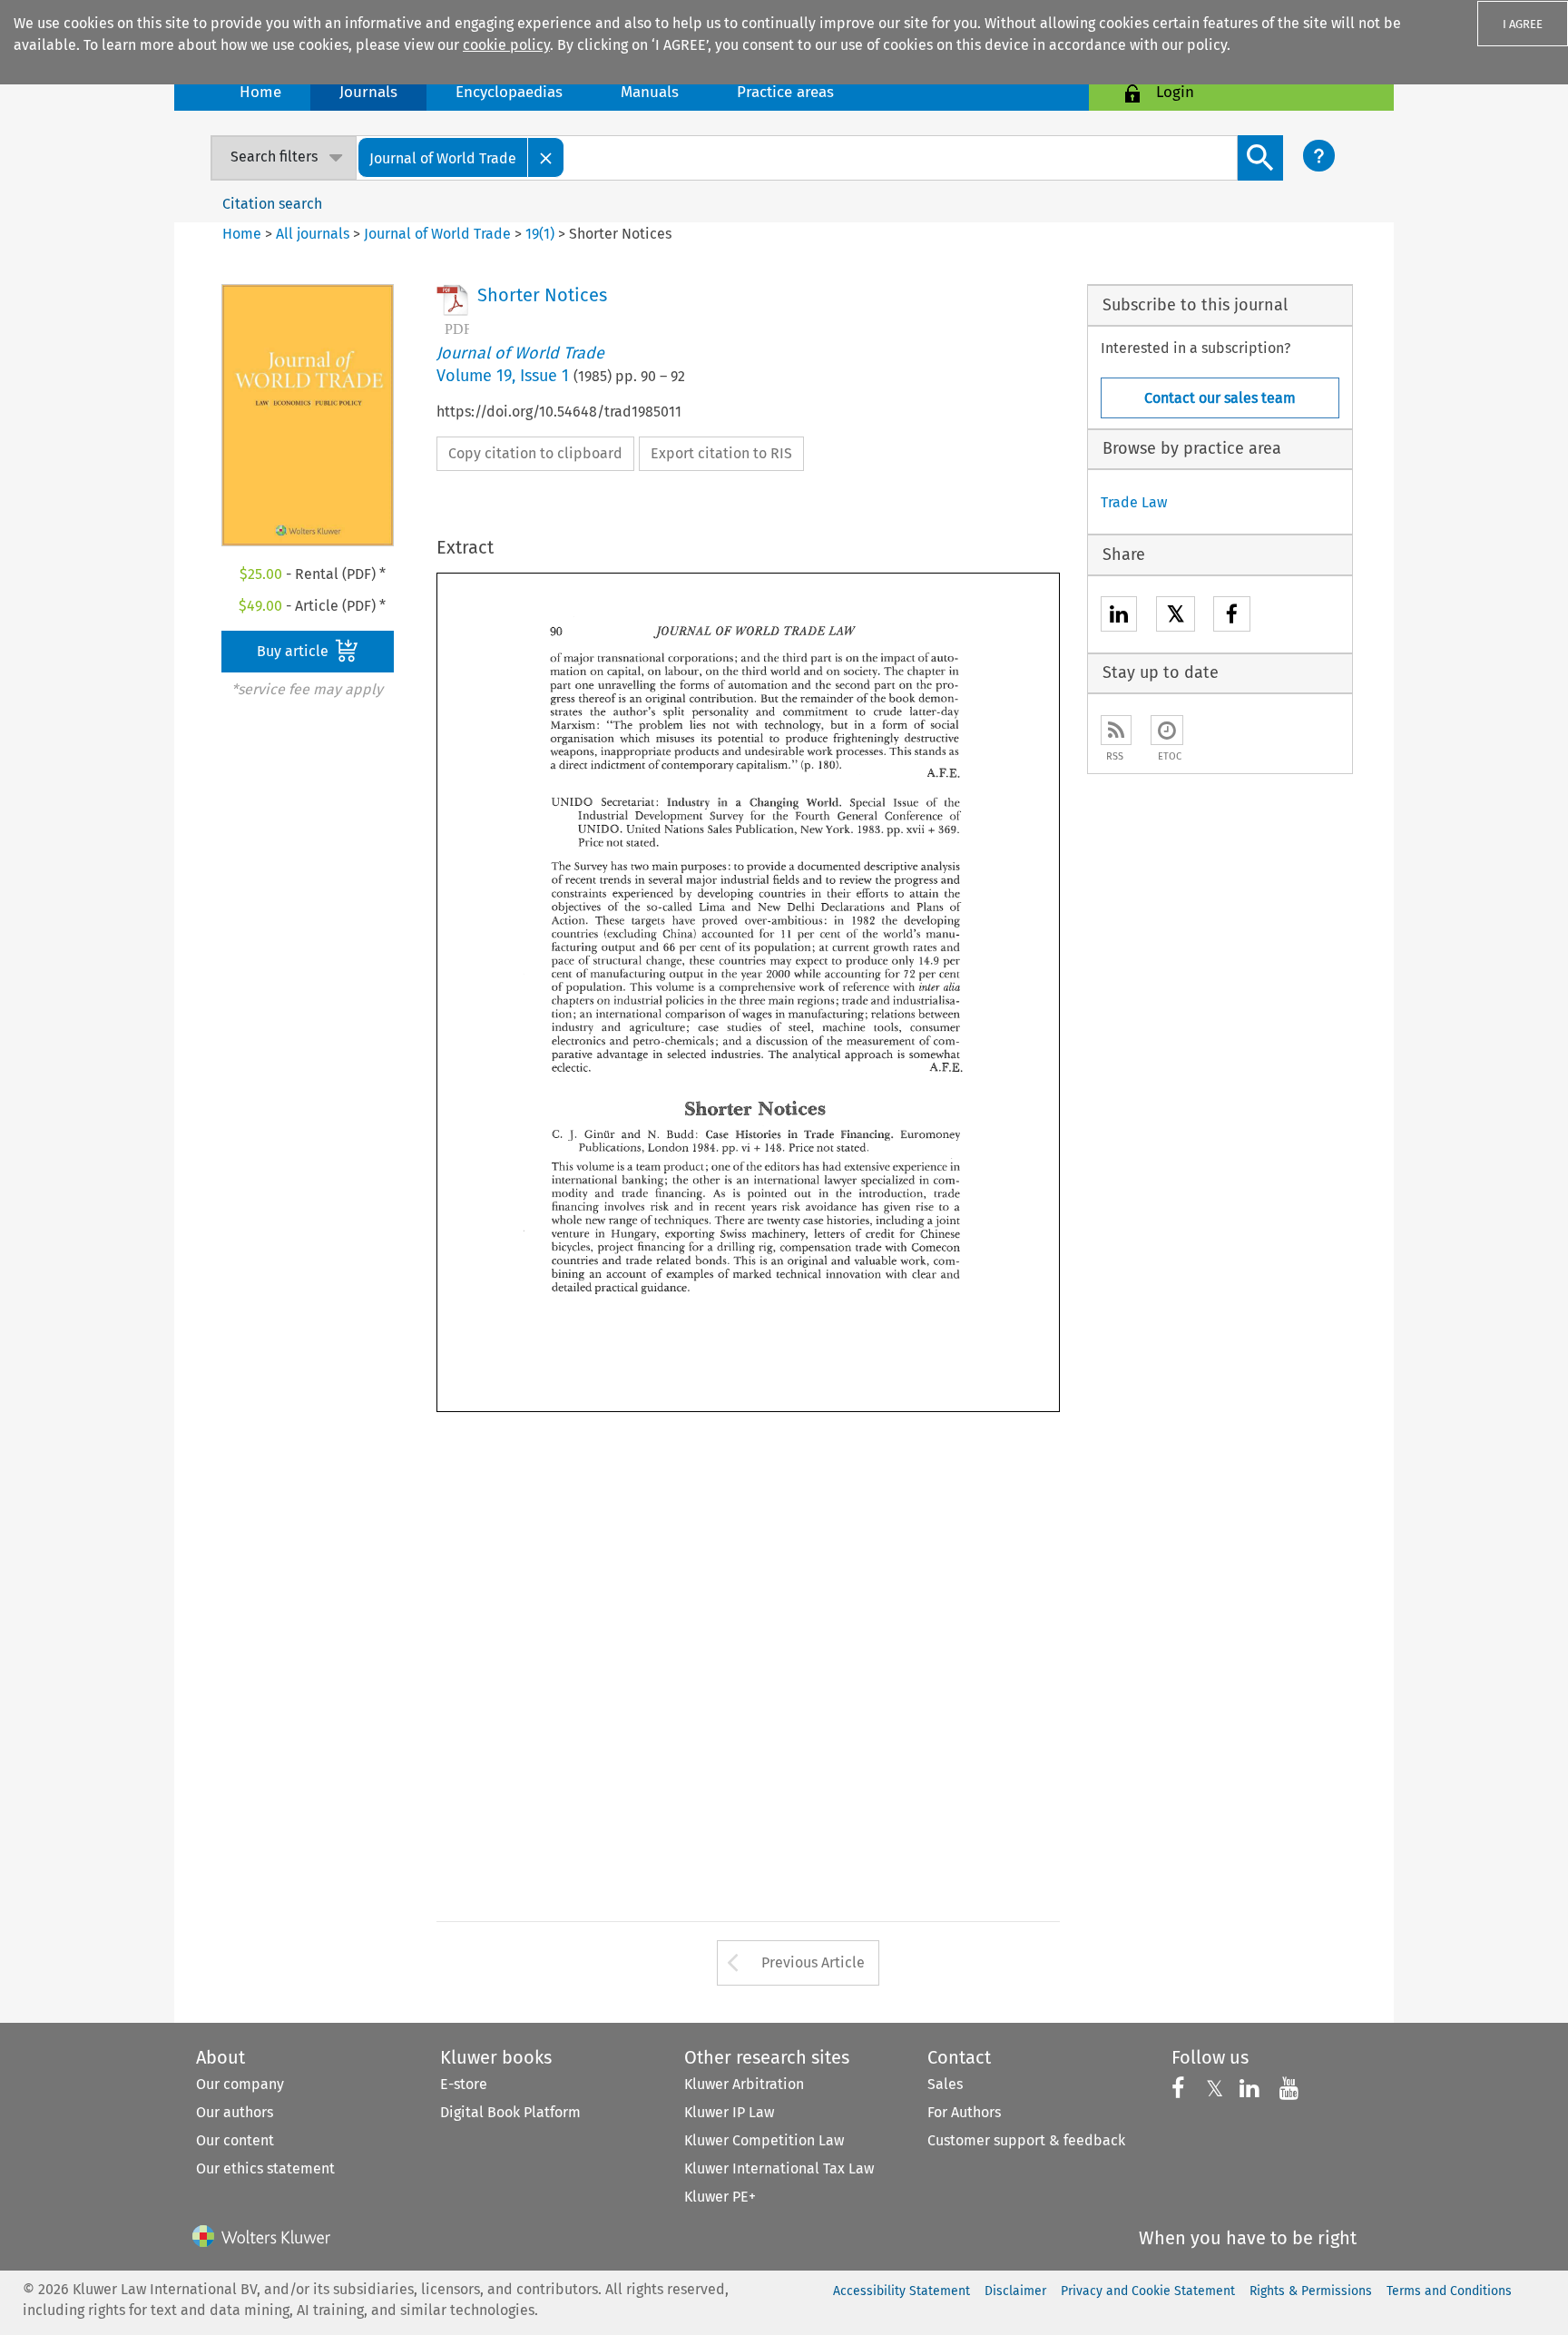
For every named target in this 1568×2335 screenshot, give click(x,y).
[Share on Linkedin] (1119, 617)
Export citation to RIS (721, 453)
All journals (314, 234)
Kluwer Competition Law (764, 2140)
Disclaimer (1015, 2291)
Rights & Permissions (1311, 2291)
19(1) (540, 234)
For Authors (964, 2112)
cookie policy (506, 45)
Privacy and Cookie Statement (1148, 2291)
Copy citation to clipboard (535, 453)
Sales (945, 2084)
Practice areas (785, 92)
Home (260, 92)
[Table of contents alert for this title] (1167, 730)
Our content (235, 2140)
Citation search (272, 204)
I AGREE (1523, 24)
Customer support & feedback (1026, 2140)
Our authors (235, 2112)
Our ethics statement (265, 2168)
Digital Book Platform (510, 2112)
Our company (240, 2084)
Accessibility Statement (902, 2291)
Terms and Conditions (1449, 2291)
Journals (368, 92)
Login (1175, 92)
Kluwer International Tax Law (779, 2168)
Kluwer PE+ (720, 2197)
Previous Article (813, 1962)
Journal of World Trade (437, 234)
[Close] (546, 157)
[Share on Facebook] (1232, 617)
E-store (464, 2084)
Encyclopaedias (509, 92)
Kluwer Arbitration (744, 2084)
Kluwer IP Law (729, 2112)
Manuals (650, 92)
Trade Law (1134, 502)
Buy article (294, 651)
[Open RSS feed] (1116, 730)
